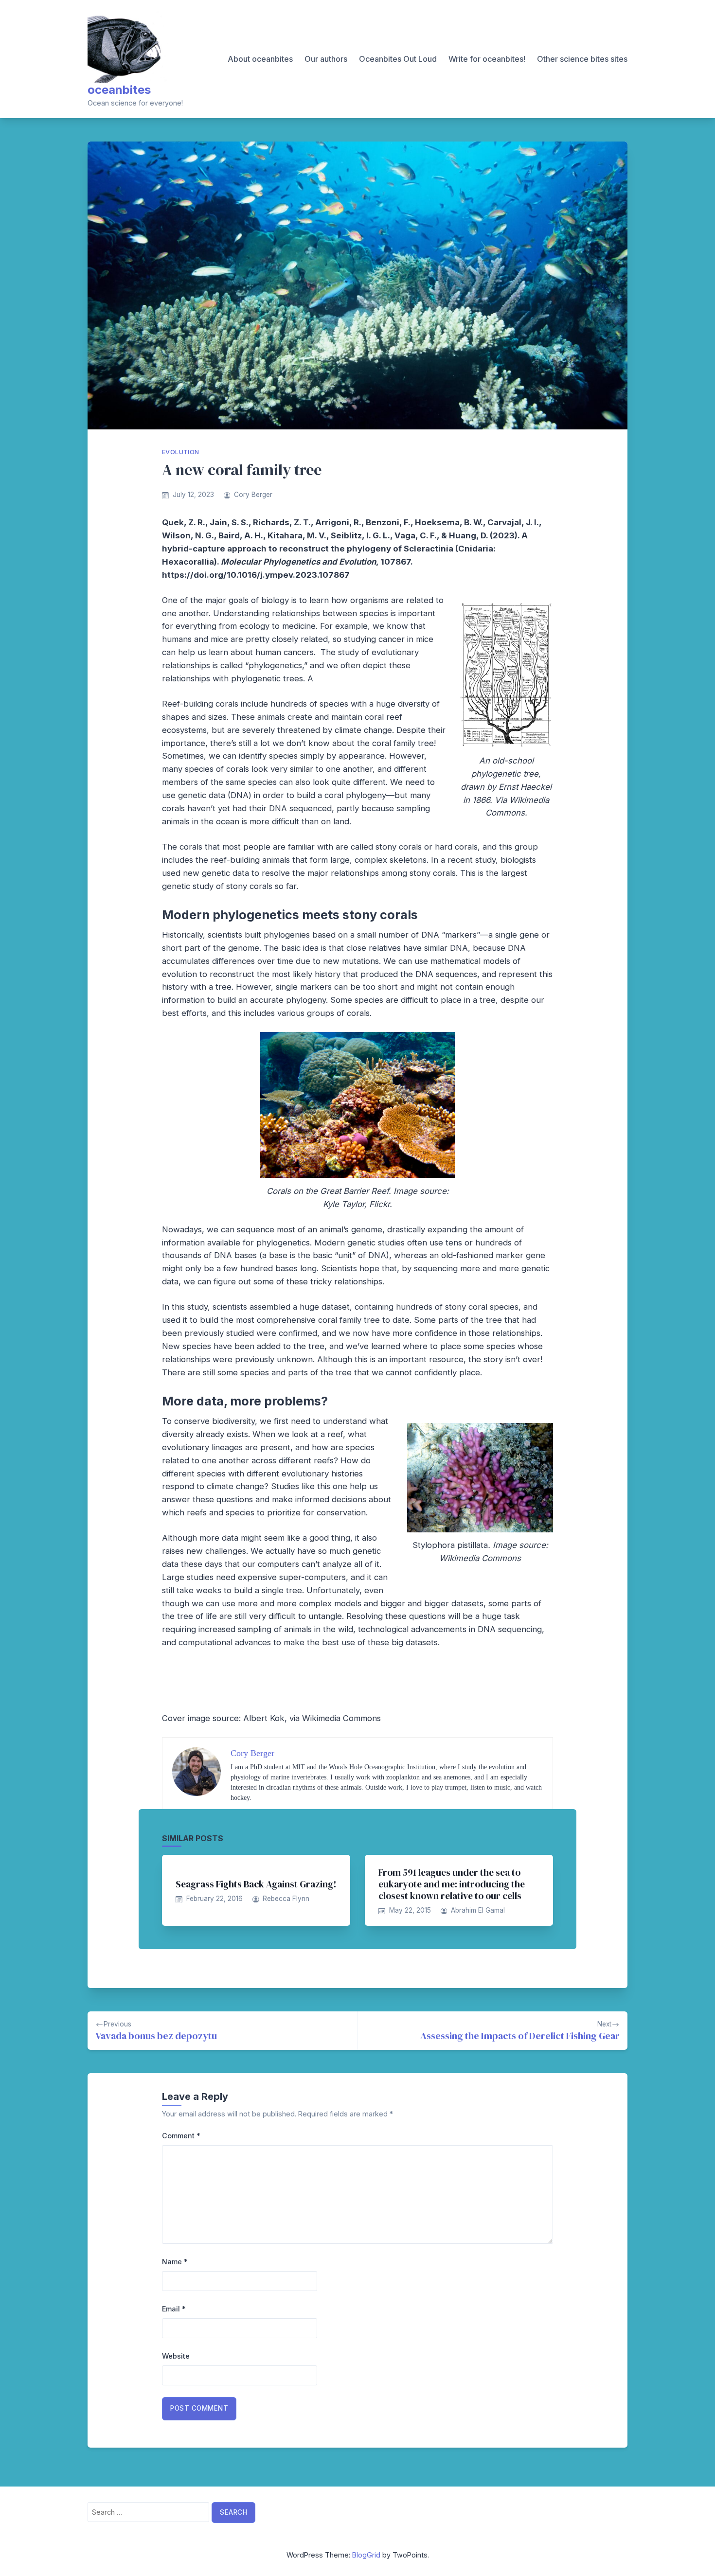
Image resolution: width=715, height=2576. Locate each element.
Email (174, 2309)
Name (175, 2262)
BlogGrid (366, 2555)
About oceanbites (260, 59)
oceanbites (119, 90)
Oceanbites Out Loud (398, 59)
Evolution (181, 452)
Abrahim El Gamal (478, 1910)
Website (176, 2356)
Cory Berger (253, 495)
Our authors (326, 59)
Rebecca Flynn (286, 1899)
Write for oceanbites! (487, 59)
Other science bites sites (582, 59)
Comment (181, 2136)
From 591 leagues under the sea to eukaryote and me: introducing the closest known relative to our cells (452, 1884)
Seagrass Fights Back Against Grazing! (256, 1884)
